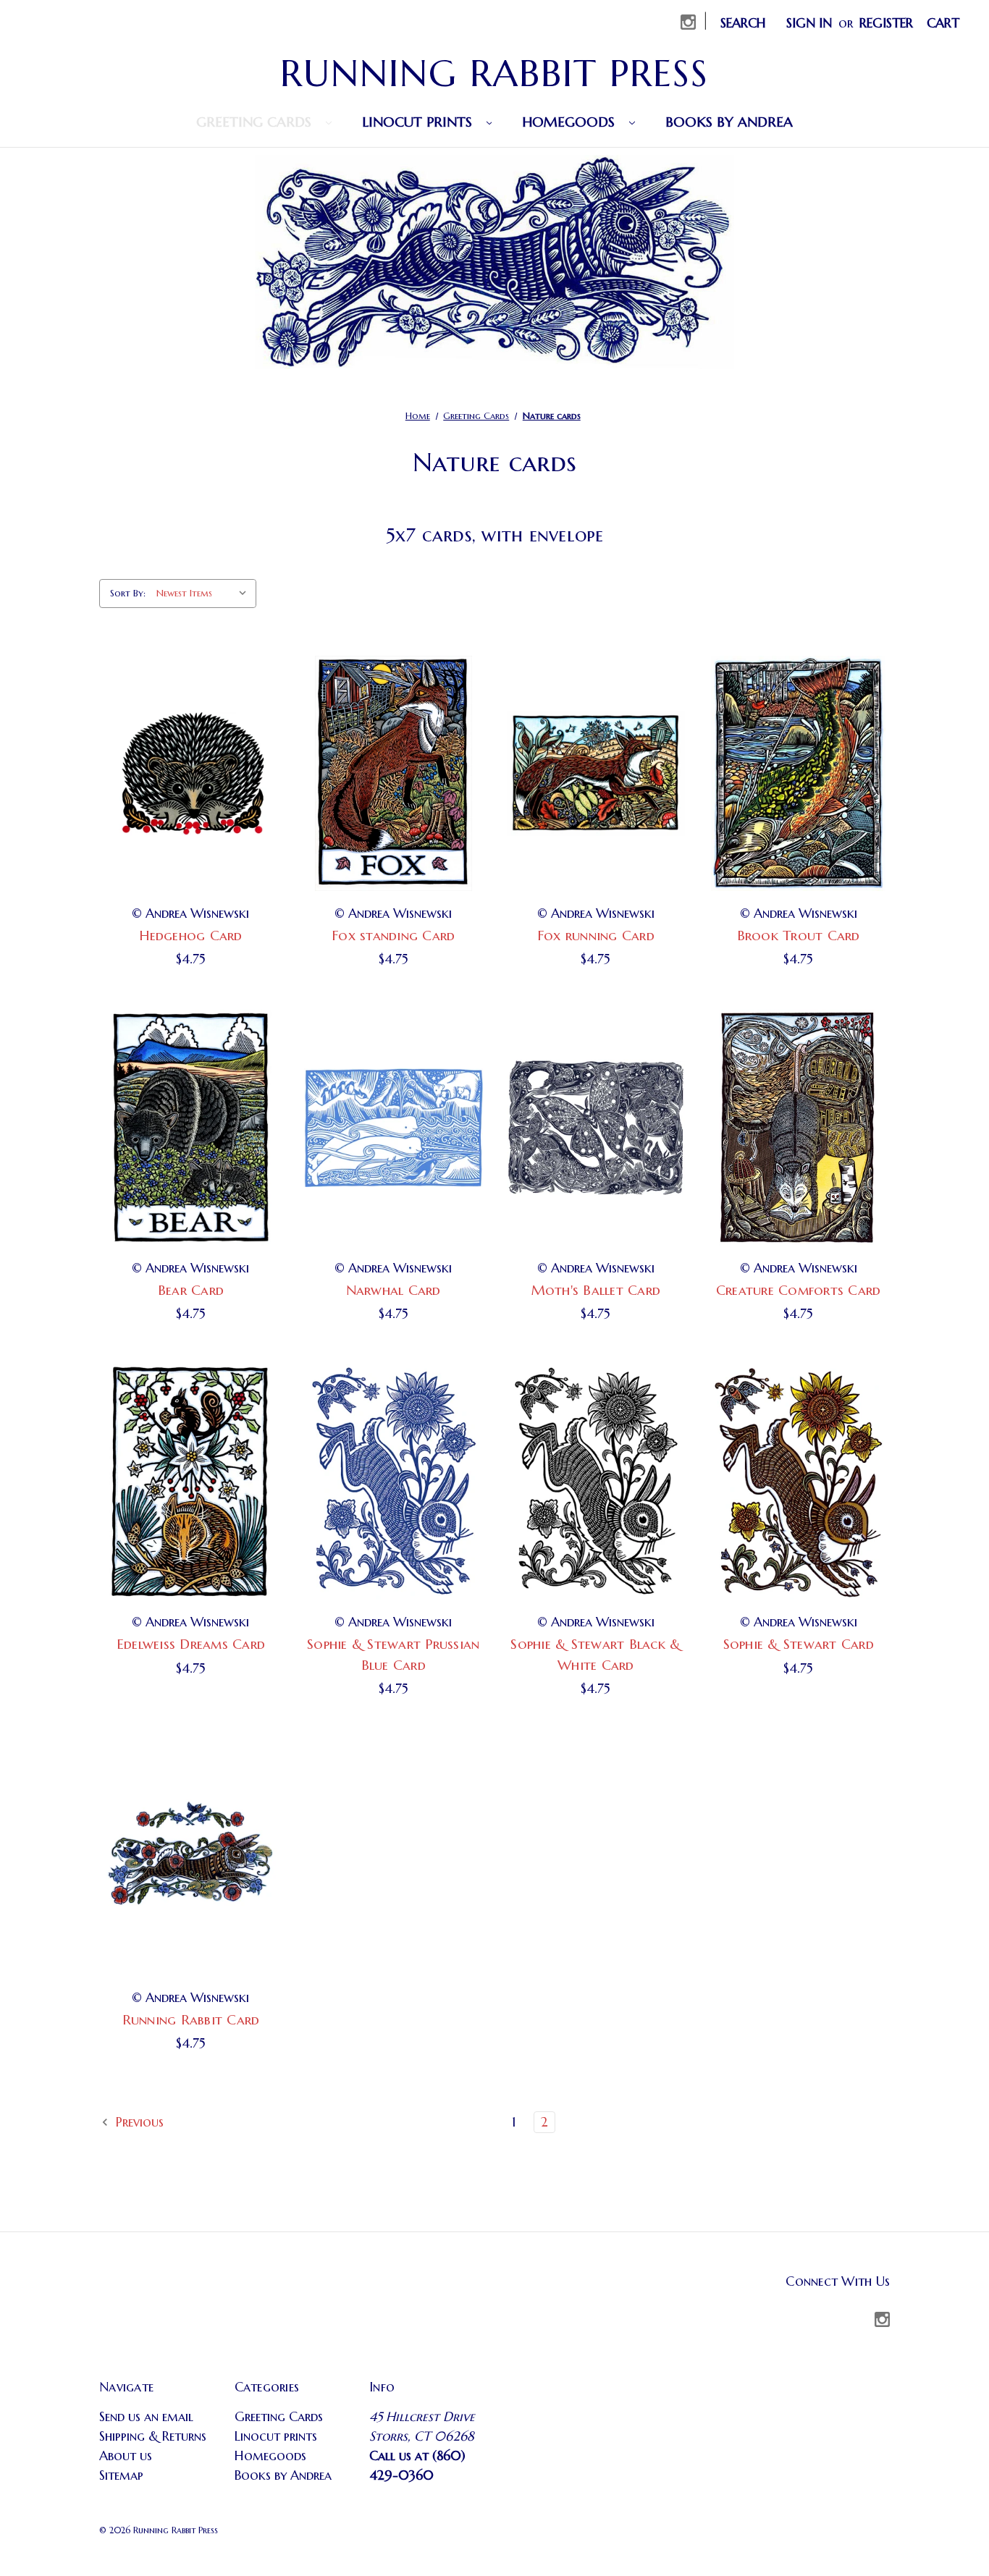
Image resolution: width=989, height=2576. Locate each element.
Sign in (809, 23)
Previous (138, 2122)
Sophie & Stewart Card (799, 1644)
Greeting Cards (256, 122)
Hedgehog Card (190, 935)
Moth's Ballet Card (596, 1290)
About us (126, 2455)
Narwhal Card (394, 1290)
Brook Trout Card (799, 935)
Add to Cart (190, 773)
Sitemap (121, 2475)
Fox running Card (596, 935)
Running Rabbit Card (191, 2019)
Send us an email (146, 2416)
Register (886, 23)
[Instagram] (688, 22)
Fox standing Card (393, 935)
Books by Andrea (729, 122)
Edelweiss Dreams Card (191, 1644)
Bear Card (191, 1290)
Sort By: (128, 593)
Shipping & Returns (153, 2436)
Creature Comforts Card (799, 1290)
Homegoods (571, 122)
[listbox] (205, 594)
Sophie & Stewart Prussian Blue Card (393, 1654)
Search (743, 23)
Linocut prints (419, 122)
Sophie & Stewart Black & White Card (595, 1654)
